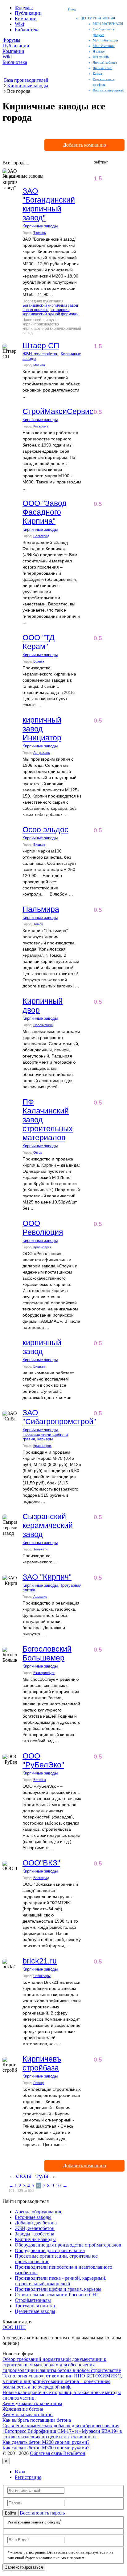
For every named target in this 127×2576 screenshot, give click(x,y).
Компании (26, 19)
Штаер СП (41, 345)
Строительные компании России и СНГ (57, 2295)
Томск (38, 924)
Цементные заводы (35, 2311)
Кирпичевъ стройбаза (42, 2063)
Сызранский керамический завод (48, 1525)
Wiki (19, 24)
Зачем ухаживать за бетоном (32, 2403)
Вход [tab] (20, 2472)
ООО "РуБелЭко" (43, 1760)
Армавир (40, 1597)
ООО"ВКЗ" (41, 1863)
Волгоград (41, 536)
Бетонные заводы (33, 2217)
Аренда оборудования (38, 2212)
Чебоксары (42, 1976)
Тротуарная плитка (35, 2306)
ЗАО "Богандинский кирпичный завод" (49, 204)
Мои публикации (105, 40)
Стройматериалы (33, 2300)
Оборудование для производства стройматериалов (68, 2245)
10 (58, 2186)
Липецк (39, 2083)
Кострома (41, 426)
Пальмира (41, 909)
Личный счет (102, 68)
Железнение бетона (23, 2409)
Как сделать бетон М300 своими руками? (46, 2448)
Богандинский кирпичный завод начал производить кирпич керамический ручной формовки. (51, 310)
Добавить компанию (84, 145)
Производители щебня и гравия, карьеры (45, 1437)
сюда (24, 2176)
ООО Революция (43, 1228)
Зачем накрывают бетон (28, 2415)
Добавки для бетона (36, 2223)
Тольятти (40, 1549)
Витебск (40, 1780)
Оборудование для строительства (50, 2250)
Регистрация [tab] (28, 2477)
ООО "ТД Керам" (39, 642)
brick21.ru (40, 1961)
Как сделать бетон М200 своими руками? (46, 2442)
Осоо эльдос (45, 829)
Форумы (24, 8)
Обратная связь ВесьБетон (58, 2453)
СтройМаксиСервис (58, 411)
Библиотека (27, 30)
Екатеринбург (44, 1673)
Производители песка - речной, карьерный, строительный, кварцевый (61, 2281)
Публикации (28, 13)
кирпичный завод (42, 1347)
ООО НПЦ (14, 2327)
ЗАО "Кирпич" (47, 1577)
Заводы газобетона (35, 2234)
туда (42, 2176)
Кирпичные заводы (40, 226)
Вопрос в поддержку (108, 90)
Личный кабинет (105, 62)
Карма (97, 73)
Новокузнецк (43, 1025)
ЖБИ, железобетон (40, 354)
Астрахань (42, 753)
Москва (39, 365)
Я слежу (99, 51)
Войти (10, 2513)
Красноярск (42, 1247)
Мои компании (104, 46)
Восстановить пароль (42, 2513)
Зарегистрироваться (24, 2567)
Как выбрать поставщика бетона (37, 2420)
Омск (38, 1152)
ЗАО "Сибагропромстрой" (59, 1417)
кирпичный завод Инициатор (42, 729)
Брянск (39, 661)
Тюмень (40, 233)
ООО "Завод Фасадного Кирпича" (45, 512)
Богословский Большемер (47, 1653)
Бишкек (39, 845)
